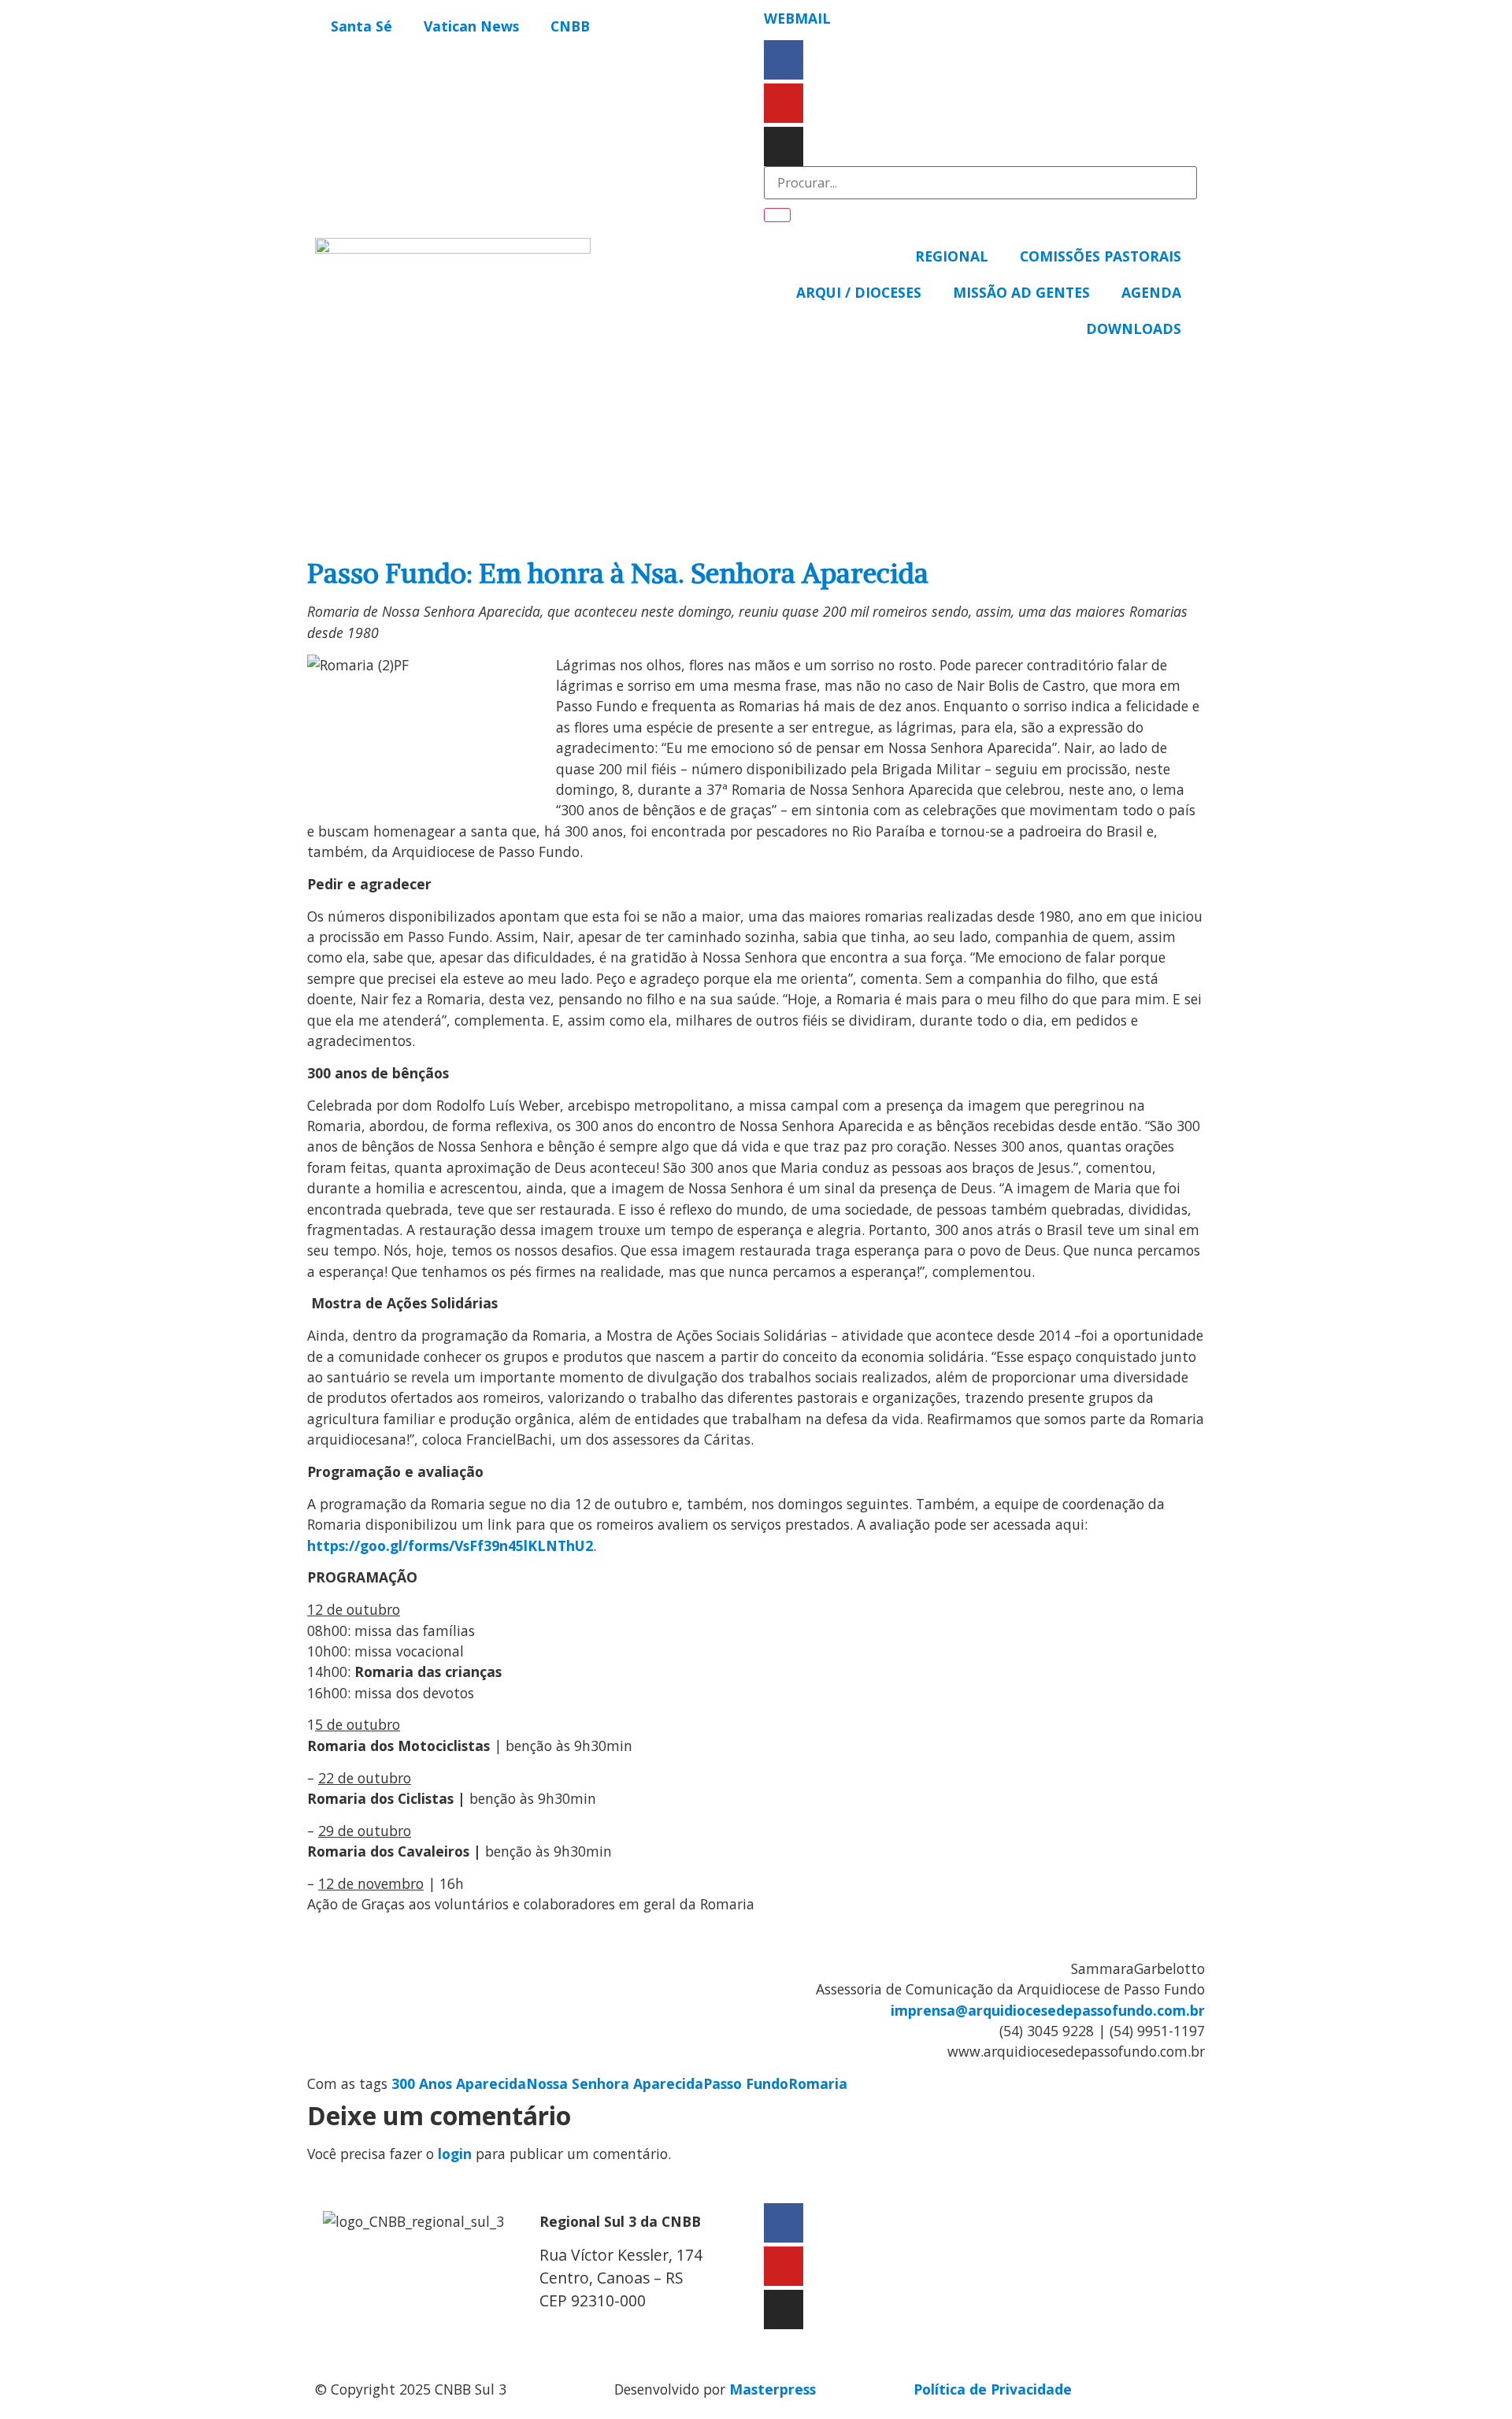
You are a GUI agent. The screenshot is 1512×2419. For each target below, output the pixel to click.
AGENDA (1151, 292)
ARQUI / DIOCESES (859, 292)
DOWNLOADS (1134, 328)
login (455, 2154)
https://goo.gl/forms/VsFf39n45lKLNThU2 (450, 1545)
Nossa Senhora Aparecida (615, 2083)
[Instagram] (784, 147)
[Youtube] (784, 103)
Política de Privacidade (993, 2389)
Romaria (818, 2083)
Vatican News (471, 26)
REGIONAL (952, 256)
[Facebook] (784, 60)
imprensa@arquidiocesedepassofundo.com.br (1048, 2010)
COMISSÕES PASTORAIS (1101, 256)
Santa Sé (361, 26)
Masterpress (773, 2389)
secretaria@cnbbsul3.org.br (635, 2334)
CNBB (570, 26)
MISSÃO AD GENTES (1021, 292)
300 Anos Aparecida (459, 2083)
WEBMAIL (797, 18)
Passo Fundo (746, 2083)
